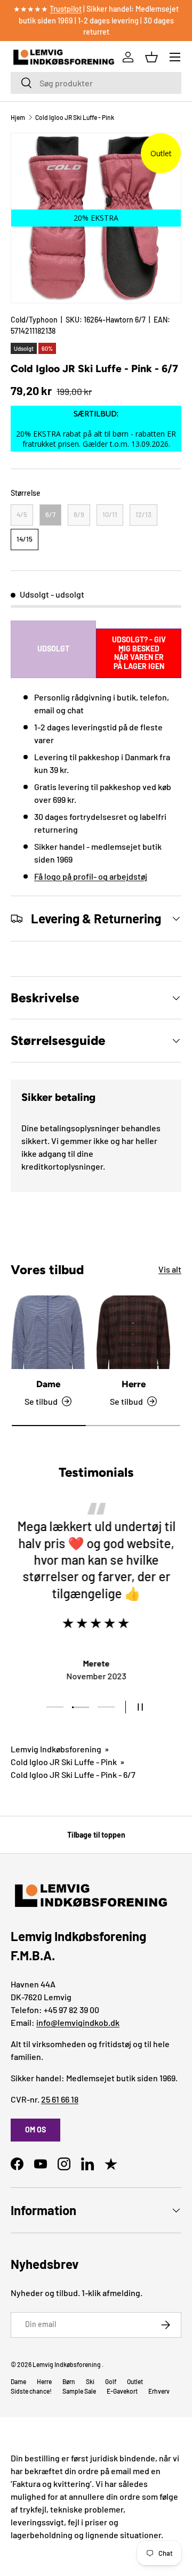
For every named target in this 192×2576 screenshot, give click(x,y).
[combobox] (96, 83)
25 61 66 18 (60, 2099)
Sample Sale (79, 2391)
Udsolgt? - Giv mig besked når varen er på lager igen (139, 653)
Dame (48, 1384)
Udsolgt (53, 649)
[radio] (22, 515)
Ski (90, 2381)
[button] (151, 57)
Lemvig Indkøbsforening (56, 1749)
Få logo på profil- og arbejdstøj (91, 876)
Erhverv (159, 2391)
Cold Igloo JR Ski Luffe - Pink (75, 117)
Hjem (18, 117)
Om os (35, 2130)
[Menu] (175, 57)
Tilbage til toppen (96, 1835)
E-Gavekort (122, 2391)
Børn (69, 2381)
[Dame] (48, 1332)
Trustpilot (66, 9)
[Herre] (133, 1332)
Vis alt (170, 1269)
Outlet (135, 2381)
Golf (111, 2381)
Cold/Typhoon (34, 320)
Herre (134, 1384)
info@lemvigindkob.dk (78, 2022)
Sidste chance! (31, 2391)
